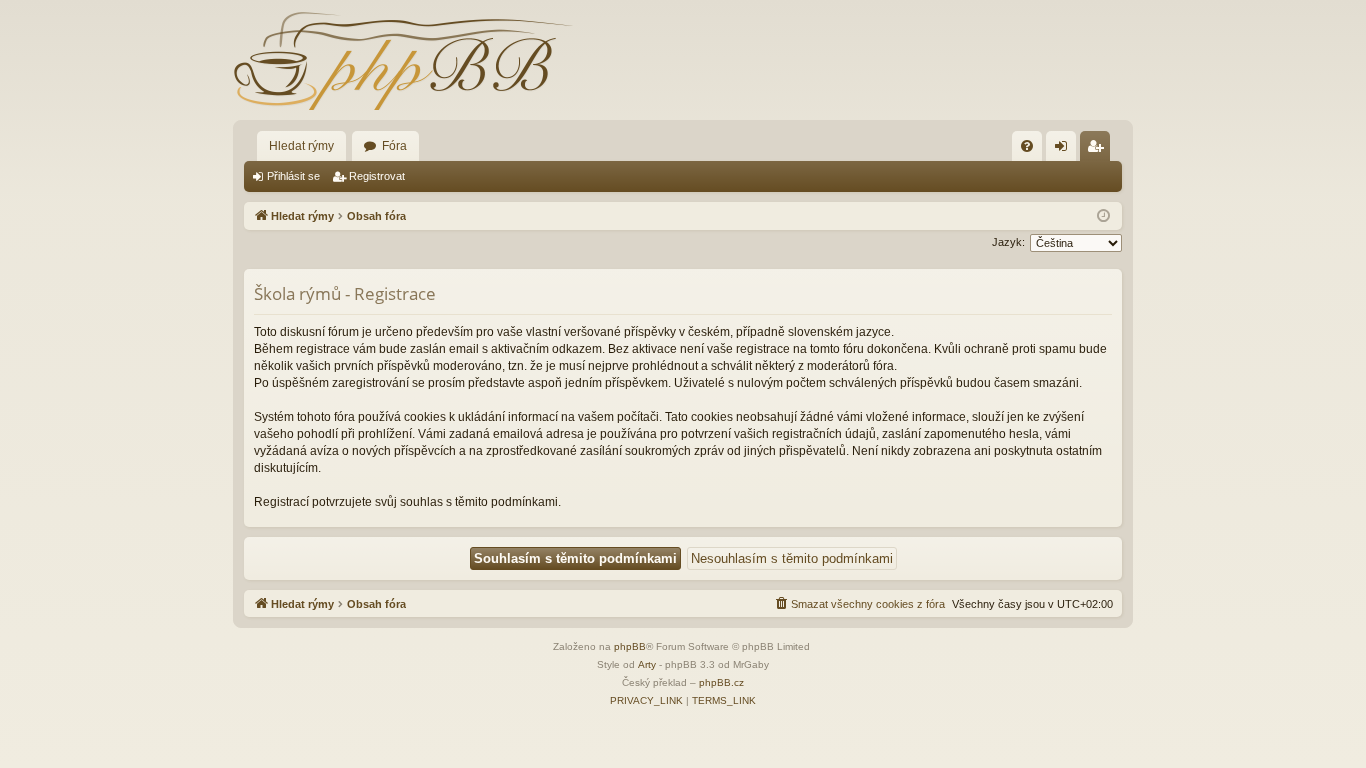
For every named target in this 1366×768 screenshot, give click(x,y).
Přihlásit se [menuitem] (1065, 150)
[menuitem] (1027, 146)
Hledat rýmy (301, 146)
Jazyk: (1008, 242)
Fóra (394, 146)
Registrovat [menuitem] (1099, 150)
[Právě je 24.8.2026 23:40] (1103, 216)
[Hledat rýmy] (403, 60)
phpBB (630, 646)
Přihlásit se (293, 176)
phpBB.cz (721, 682)
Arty (647, 664)
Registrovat (377, 176)
